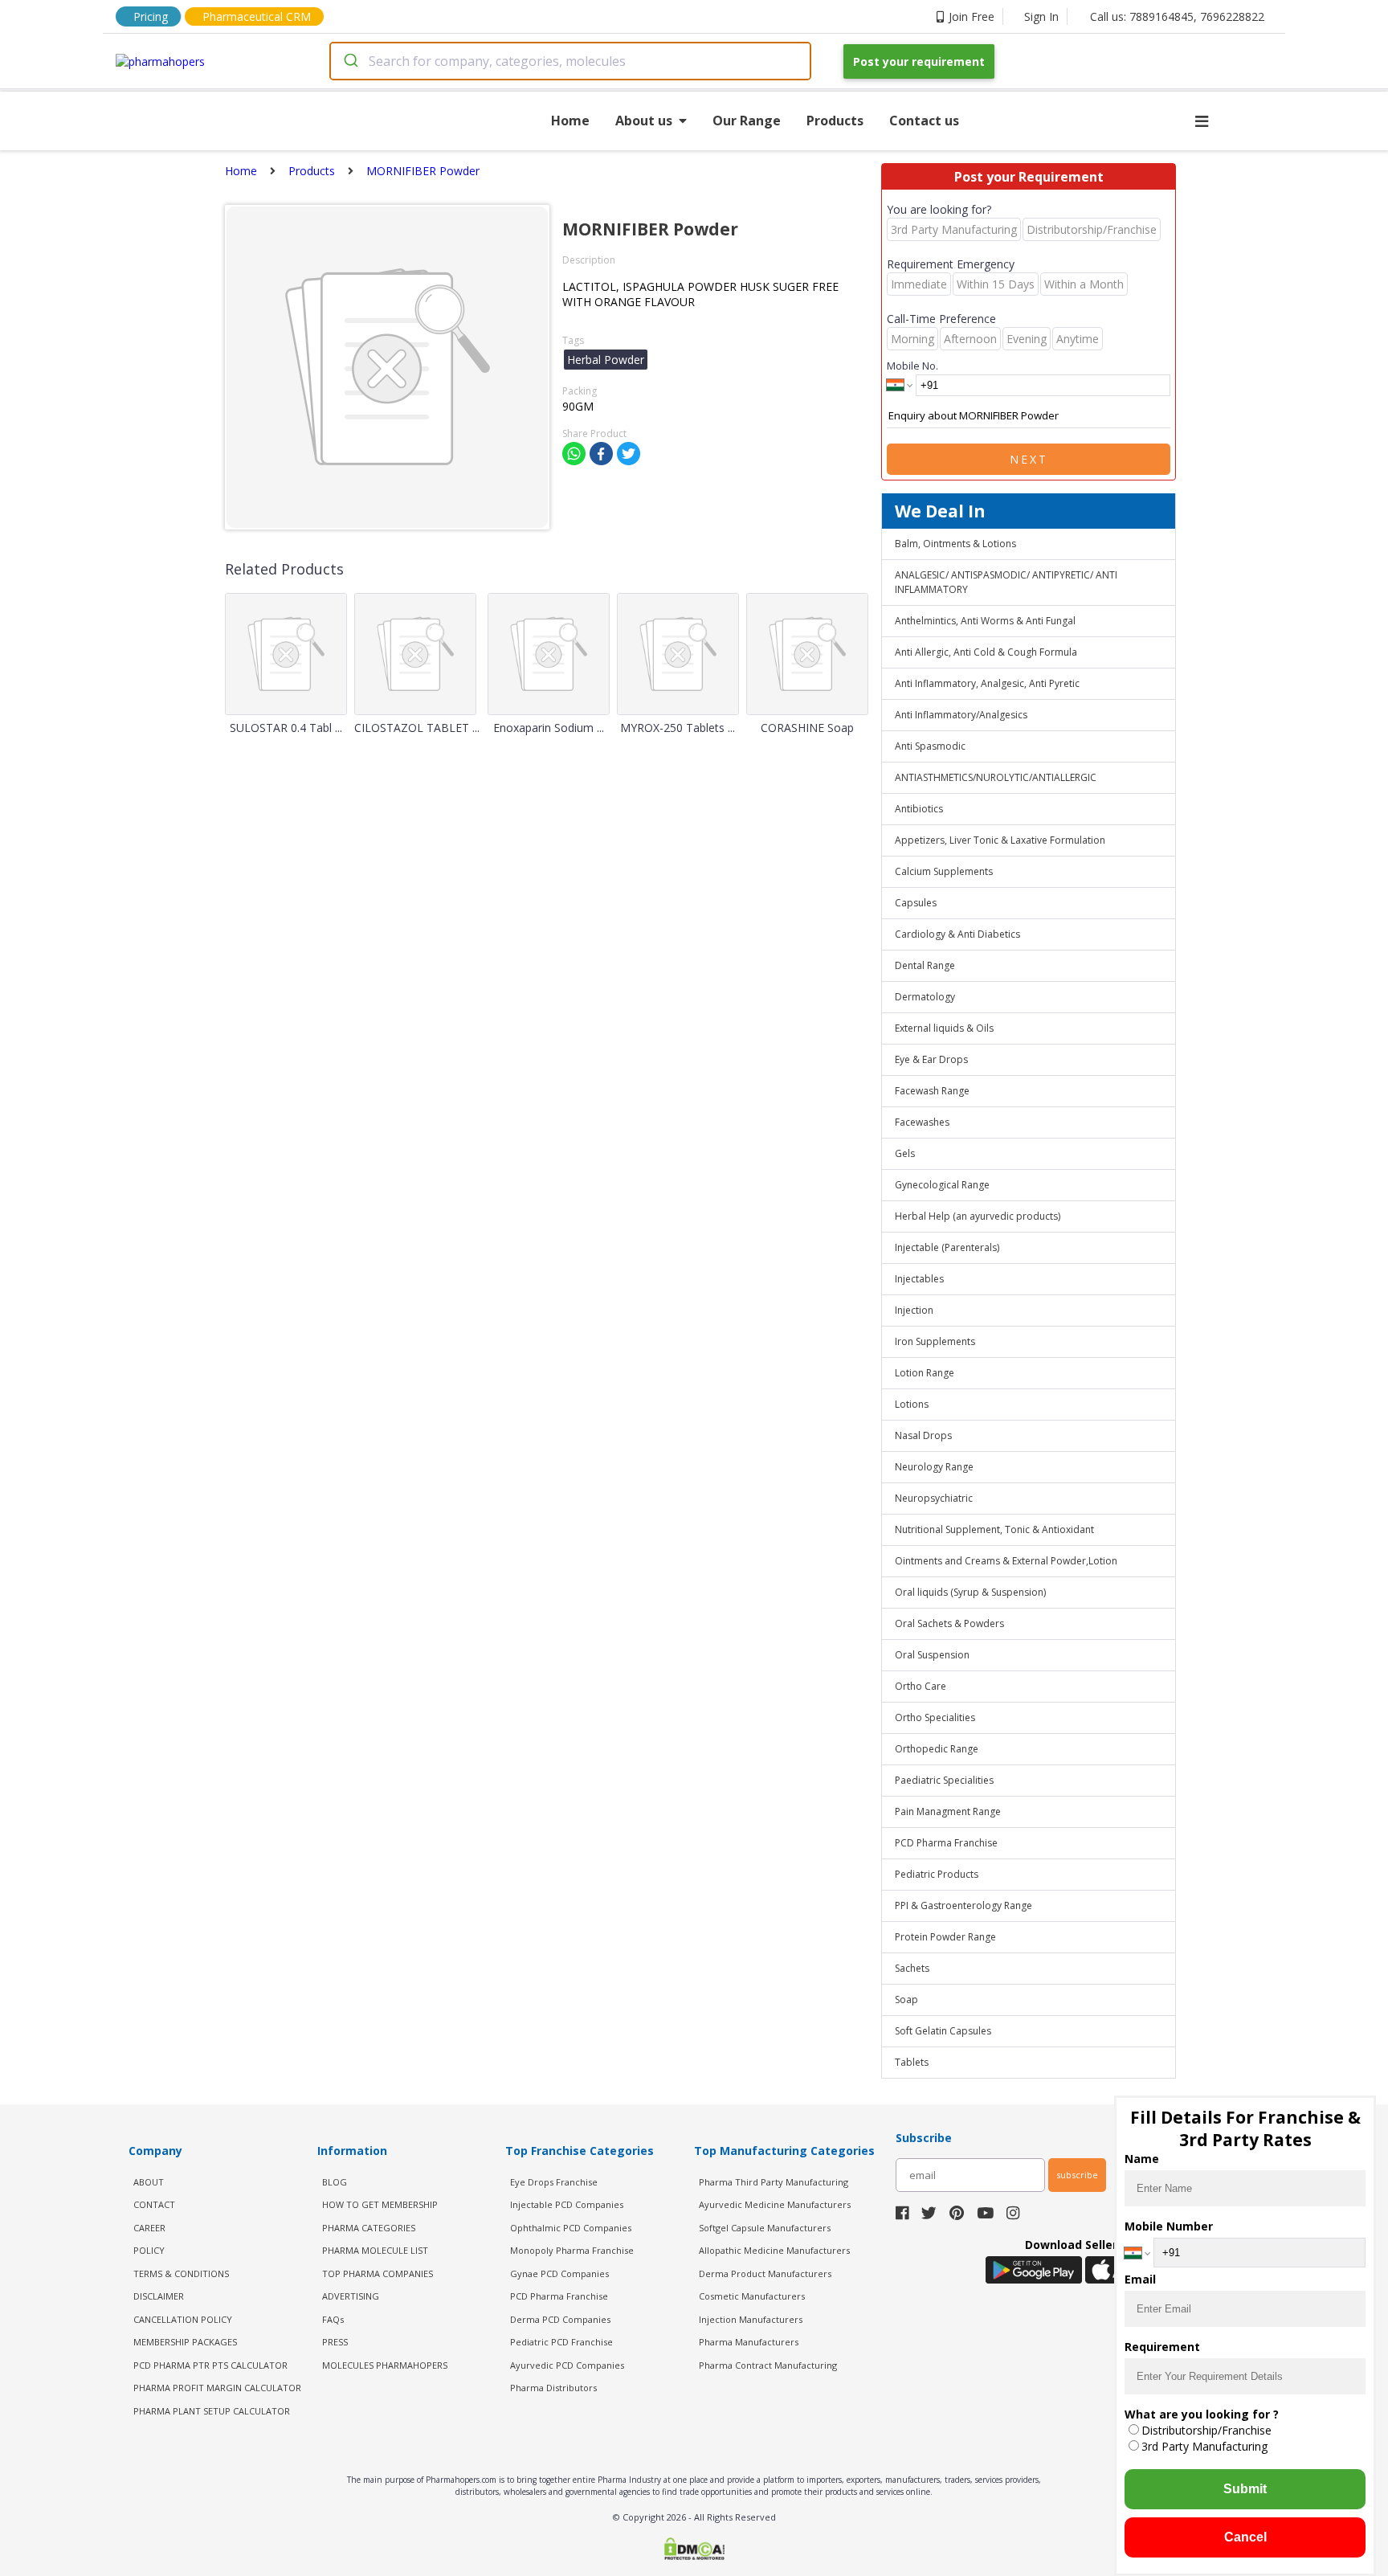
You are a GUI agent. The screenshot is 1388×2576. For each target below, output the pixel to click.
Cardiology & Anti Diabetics (957, 934)
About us (644, 121)
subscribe (1077, 2175)
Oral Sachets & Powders (949, 1623)
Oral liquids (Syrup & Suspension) (970, 1592)
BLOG (335, 2182)
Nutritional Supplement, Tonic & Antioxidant (994, 1529)
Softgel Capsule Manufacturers (765, 2228)
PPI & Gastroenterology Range (963, 1905)
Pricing (151, 16)
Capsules (916, 903)
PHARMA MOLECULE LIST (375, 2250)
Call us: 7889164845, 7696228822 (1177, 16)
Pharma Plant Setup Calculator (212, 2411)
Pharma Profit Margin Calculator (217, 2388)
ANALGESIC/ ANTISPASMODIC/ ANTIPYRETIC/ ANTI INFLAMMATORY (1006, 582)
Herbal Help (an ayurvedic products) (978, 1216)
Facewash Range (932, 1091)
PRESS (335, 2342)
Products (835, 121)
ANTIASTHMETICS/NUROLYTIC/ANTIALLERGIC (996, 777)
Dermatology (925, 997)
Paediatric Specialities (944, 1780)
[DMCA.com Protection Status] (694, 2550)
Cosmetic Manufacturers (752, 2296)
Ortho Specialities (935, 1717)
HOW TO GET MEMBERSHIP (380, 2204)
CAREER (149, 2228)
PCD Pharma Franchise (946, 1843)
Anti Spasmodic (930, 746)
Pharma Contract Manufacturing (768, 2365)
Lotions (912, 1404)
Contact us (924, 121)
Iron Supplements (935, 1341)
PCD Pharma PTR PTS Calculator (210, 2365)
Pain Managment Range (948, 1811)
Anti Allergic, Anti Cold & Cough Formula (986, 652)
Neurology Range (934, 1467)
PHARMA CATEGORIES (369, 2228)
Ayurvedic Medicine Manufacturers (775, 2204)
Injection (914, 1310)
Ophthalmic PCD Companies (571, 2228)
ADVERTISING (351, 2296)
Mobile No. (912, 366)
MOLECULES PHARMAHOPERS (385, 2365)
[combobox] (570, 61)
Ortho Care (921, 1686)
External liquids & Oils (944, 1028)
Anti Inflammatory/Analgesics (961, 715)
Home (570, 121)
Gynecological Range (942, 1185)
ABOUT (149, 2182)
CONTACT (154, 2204)
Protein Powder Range (945, 1937)
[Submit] (350, 61)
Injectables (919, 1279)
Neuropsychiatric (934, 1498)
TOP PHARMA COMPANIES (378, 2273)
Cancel (1245, 2537)
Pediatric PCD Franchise (561, 2342)
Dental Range (925, 965)
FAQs (333, 2319)
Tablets (912, 2062)
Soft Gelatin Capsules (943, 2031)
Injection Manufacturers (751, 2319)
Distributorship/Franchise (1206, 2430)
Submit (1245, 2489)
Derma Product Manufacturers (765, 2273)
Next (1029, 459)
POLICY (149, 2250)
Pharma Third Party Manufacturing (774, 2182)
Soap (906, 1999)
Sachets (912, 1968)
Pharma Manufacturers (749, 2342)
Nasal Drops (923, 1435)
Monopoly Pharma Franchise (572, 2250)
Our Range (747, 121)
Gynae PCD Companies (559, 2273)
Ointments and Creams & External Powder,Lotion (1006, 1561)
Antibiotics (919, 809)
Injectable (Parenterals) (947, 1247)
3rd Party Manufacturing (1204, 2446)
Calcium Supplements (944, 871)
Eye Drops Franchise (554, 2182)
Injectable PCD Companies (567, 2204)
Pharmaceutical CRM (257, 16)
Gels (905, 1153)
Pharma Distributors (553, 2388)
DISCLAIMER (159, 2296)
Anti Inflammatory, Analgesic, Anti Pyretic (987, 683)
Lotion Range (925, 1373)
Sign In (1041, 16)
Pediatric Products (937, 1874)
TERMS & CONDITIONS (181, 2273)
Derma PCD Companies (560, 2319)
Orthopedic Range (937, 1749)
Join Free (972, 16)
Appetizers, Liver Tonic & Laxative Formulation (1000, 840)
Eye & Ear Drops (931, 1059)
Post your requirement (919, 61)
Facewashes (922, 1122)
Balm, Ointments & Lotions (955, 544)
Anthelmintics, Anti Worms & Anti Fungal (985, 621)
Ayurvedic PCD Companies (567, 2365)
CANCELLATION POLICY (183, 2319)
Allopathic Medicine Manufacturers (774, 2250)
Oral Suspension (932, 1655)
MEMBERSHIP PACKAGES (185, 2342)
